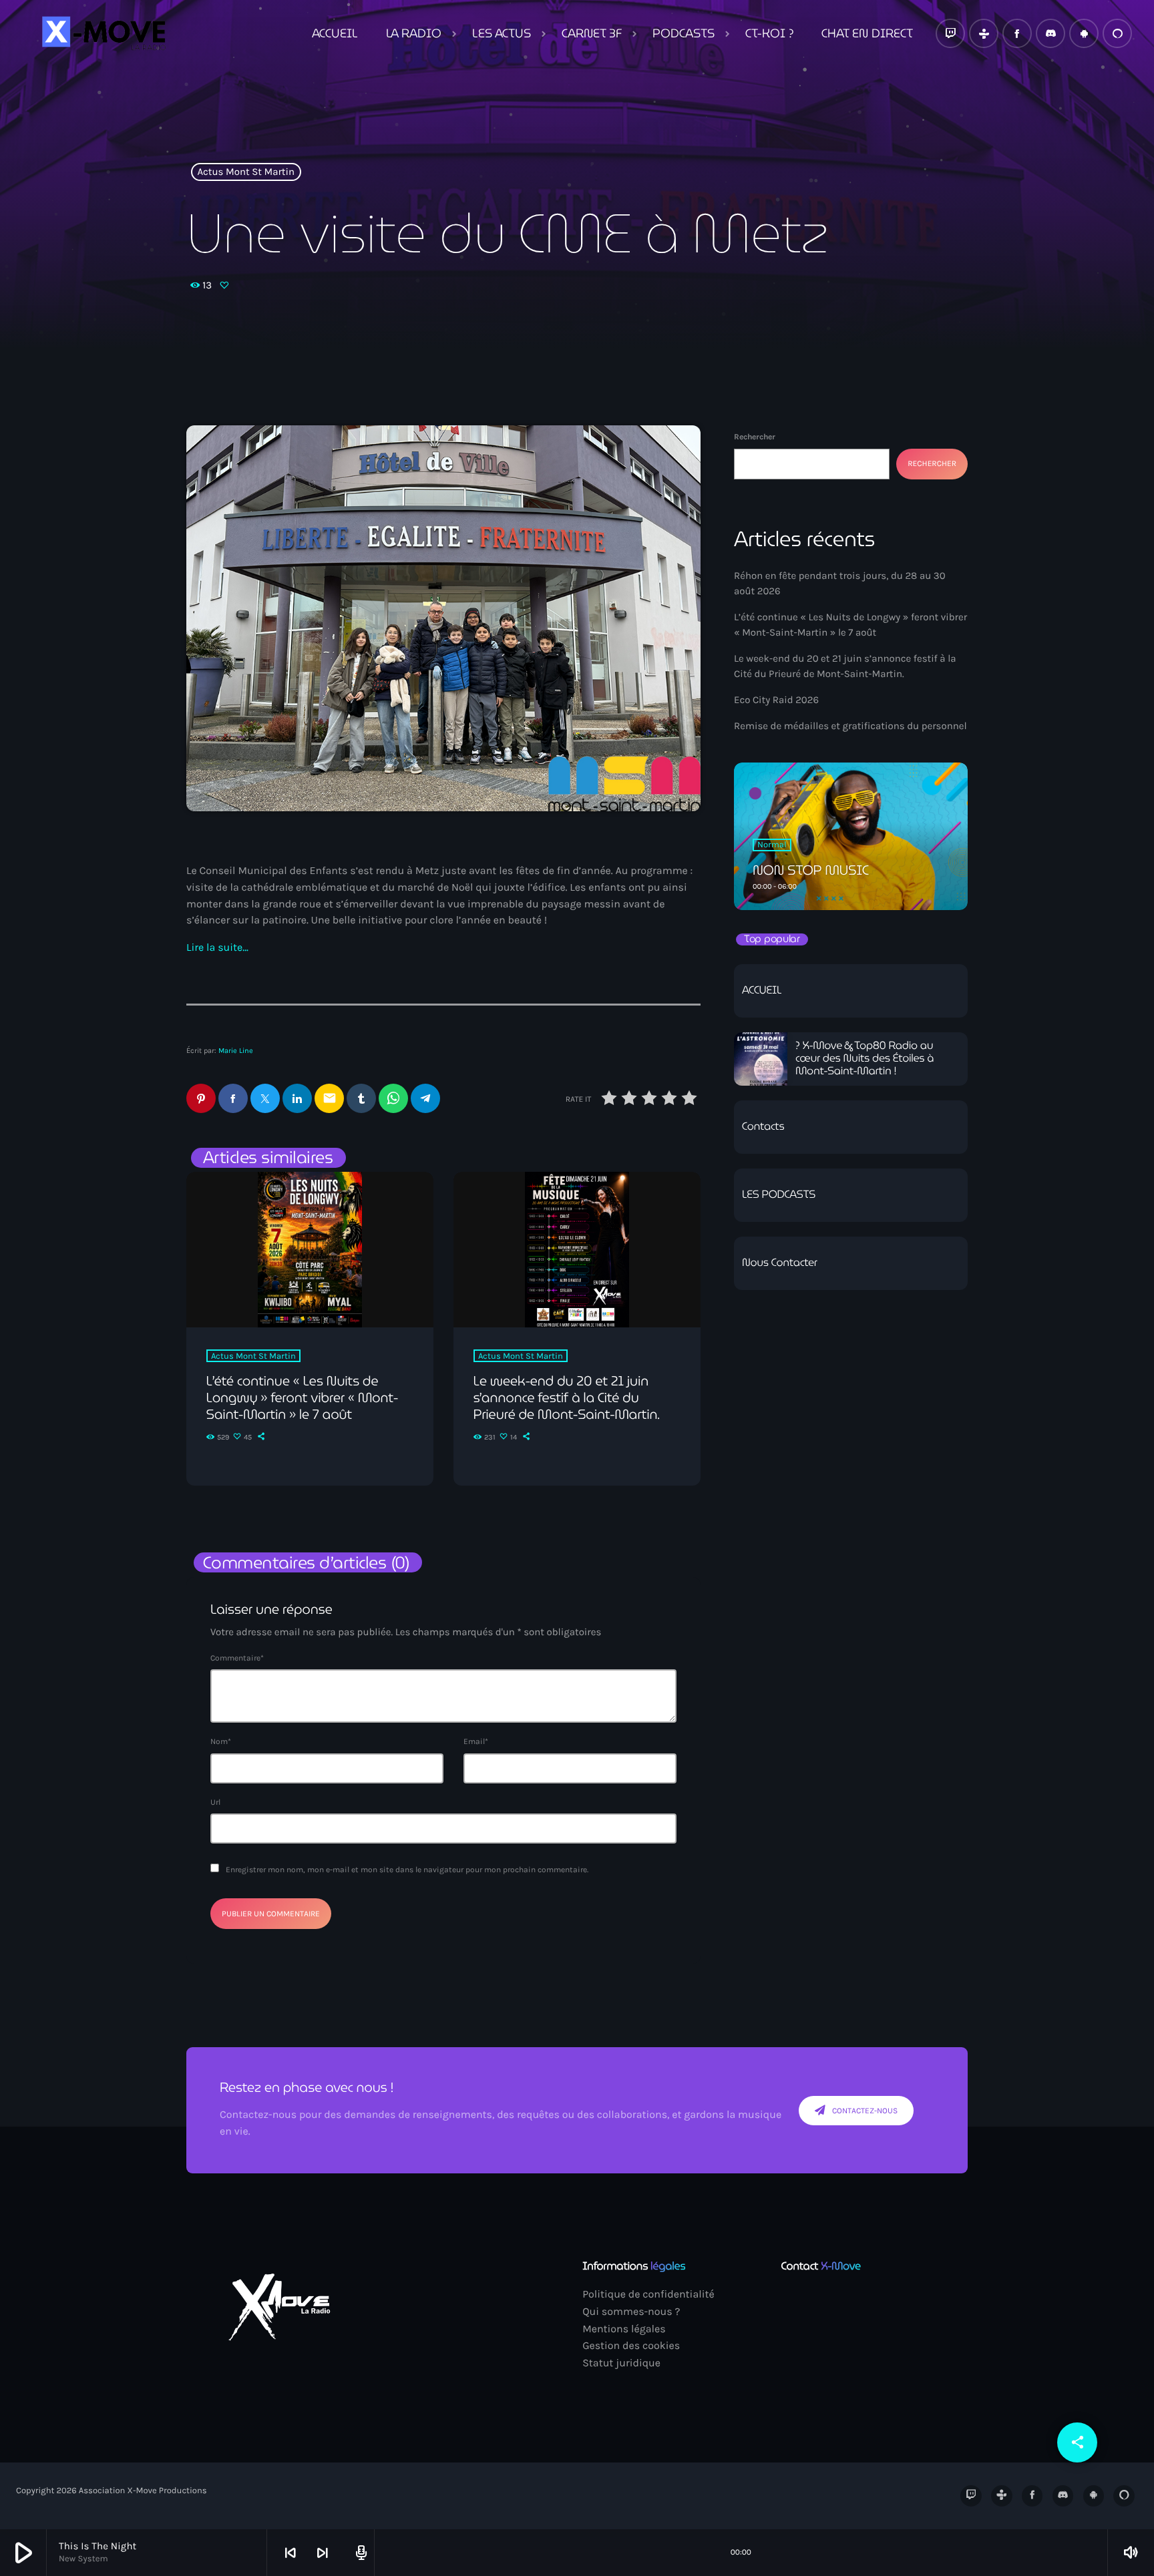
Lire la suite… (217, 948)
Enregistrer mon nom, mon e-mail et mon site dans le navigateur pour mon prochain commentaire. (407, 1870)
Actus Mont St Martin (246, 172)
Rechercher (755, 437)
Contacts (763, 1127)
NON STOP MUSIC (811, 870)
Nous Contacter (780, 1263)
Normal (772, 845)
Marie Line (236, 1051)
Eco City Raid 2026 (776, 700)
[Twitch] (950, 33)
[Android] (1084, 33)
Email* (476, 1741)
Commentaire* (237, 1658)
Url (215, 1802)
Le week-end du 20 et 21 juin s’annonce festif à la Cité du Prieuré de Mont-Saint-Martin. (567, 1398)
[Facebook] (1017, 33)
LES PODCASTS (779, 1195)
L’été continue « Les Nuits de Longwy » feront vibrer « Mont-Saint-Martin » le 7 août (302, 1398)
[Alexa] (1117, 33)
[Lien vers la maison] (102, 33)
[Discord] (1050, 33)
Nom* (221, 1741)
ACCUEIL (762, 991)
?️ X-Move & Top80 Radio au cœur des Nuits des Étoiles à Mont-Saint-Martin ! (864, 1059)
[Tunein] (984, 33)
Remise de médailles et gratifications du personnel (850, 726)
